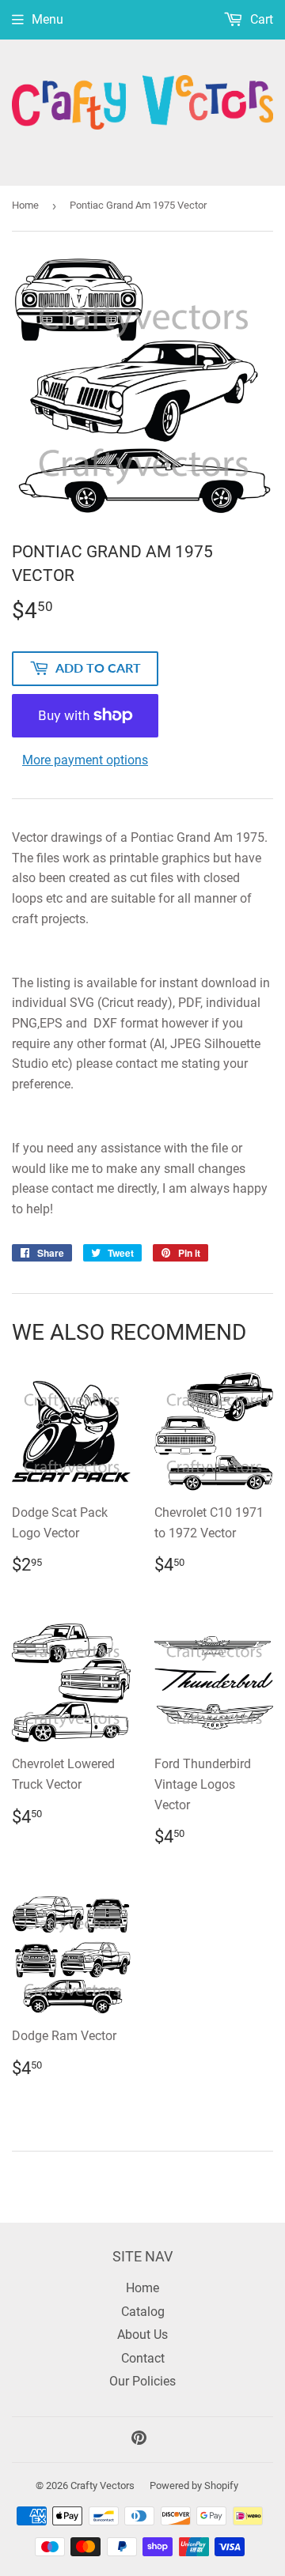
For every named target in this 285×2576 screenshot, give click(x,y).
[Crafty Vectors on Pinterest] (139, 2440)
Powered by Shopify (194, 2485)
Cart (260, 19)
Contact (143, 2358)
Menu (47, 19)
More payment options (85, 760)
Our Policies (142, 2381)
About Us (142, 2335)
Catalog (143, 2312)
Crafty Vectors (103, 2485)
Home (25, 205)
